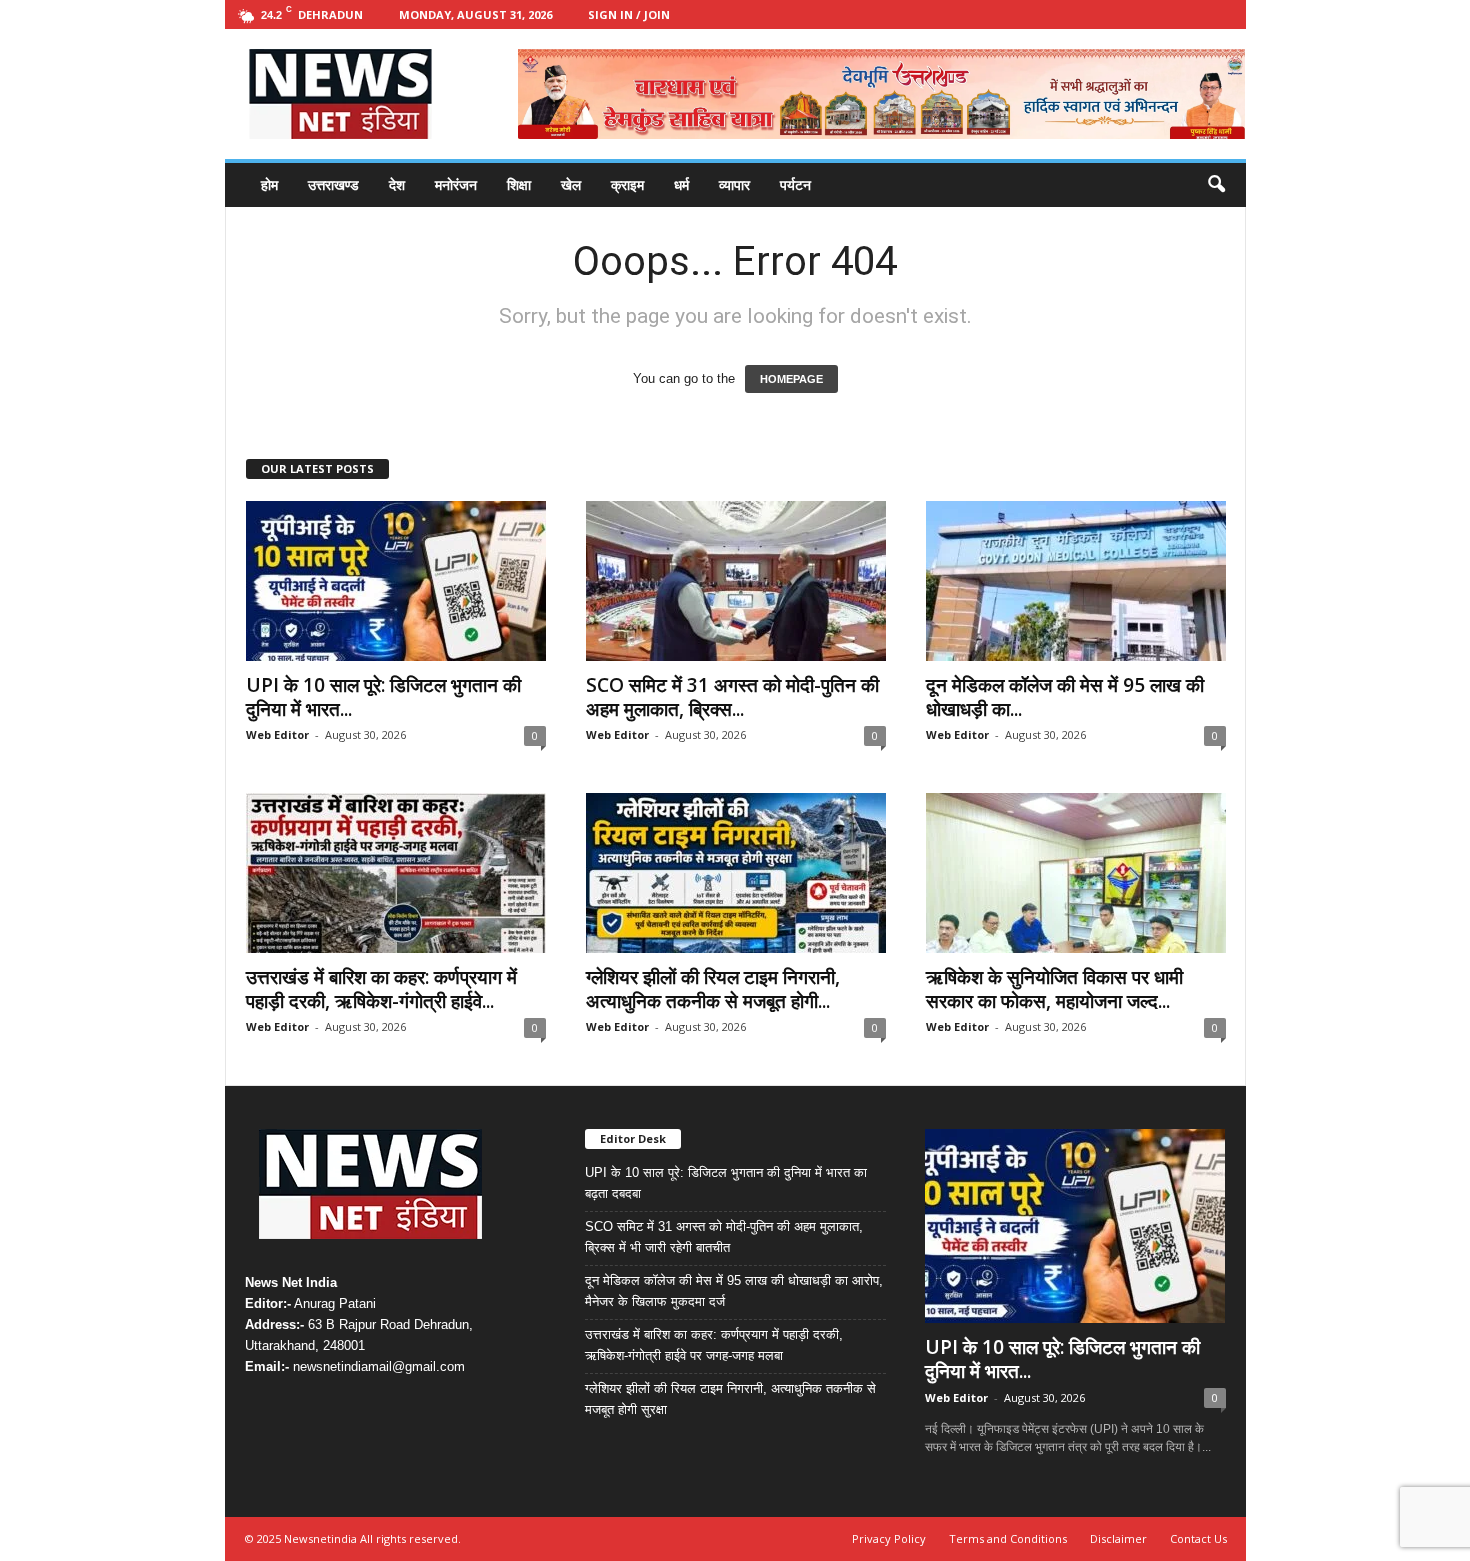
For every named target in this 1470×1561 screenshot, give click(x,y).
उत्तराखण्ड (333, 184)
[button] (1216, 185)
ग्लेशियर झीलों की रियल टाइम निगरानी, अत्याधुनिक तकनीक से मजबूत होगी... (713, 989)
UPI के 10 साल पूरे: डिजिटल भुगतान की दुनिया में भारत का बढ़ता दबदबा (726, 1183)
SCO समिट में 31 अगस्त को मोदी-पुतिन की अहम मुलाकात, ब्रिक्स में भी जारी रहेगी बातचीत (724, 1237)
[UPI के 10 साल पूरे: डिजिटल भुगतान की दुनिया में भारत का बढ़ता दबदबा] (396, 581)
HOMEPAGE (791, 379)
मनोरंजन (456, 184)
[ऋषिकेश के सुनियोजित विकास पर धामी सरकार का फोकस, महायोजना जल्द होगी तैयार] (1076, 873)
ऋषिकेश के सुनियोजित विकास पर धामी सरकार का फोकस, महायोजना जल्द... (1054, 989)
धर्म (681, 184)
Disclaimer (1118, 1538)
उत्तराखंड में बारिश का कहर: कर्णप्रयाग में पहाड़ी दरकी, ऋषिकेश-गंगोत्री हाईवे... (381, 989)
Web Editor (277, 734)
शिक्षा (519, 184)
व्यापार (734, 184)
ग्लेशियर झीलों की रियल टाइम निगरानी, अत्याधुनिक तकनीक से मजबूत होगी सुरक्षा (730, 1399)
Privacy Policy (889, 1538)
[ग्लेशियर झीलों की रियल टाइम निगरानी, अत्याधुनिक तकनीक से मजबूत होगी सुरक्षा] (736, 873)
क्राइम (627, 184)
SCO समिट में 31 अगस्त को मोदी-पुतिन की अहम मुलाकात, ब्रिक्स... (732, 697)
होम (269, 184)
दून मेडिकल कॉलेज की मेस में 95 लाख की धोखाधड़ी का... (1065, 697)
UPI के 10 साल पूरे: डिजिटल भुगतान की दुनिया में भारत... (383, 697)
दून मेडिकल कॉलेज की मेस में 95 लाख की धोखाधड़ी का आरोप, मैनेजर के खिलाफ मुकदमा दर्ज (734, 1291)
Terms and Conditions (1008, 1538)
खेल (571, 184)
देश (397, 184)
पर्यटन (795, 184)
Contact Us (1198, 1538)
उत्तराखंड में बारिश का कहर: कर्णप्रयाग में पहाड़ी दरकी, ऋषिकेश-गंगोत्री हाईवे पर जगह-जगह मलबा (714, 1345)
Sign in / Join (629, 14)
